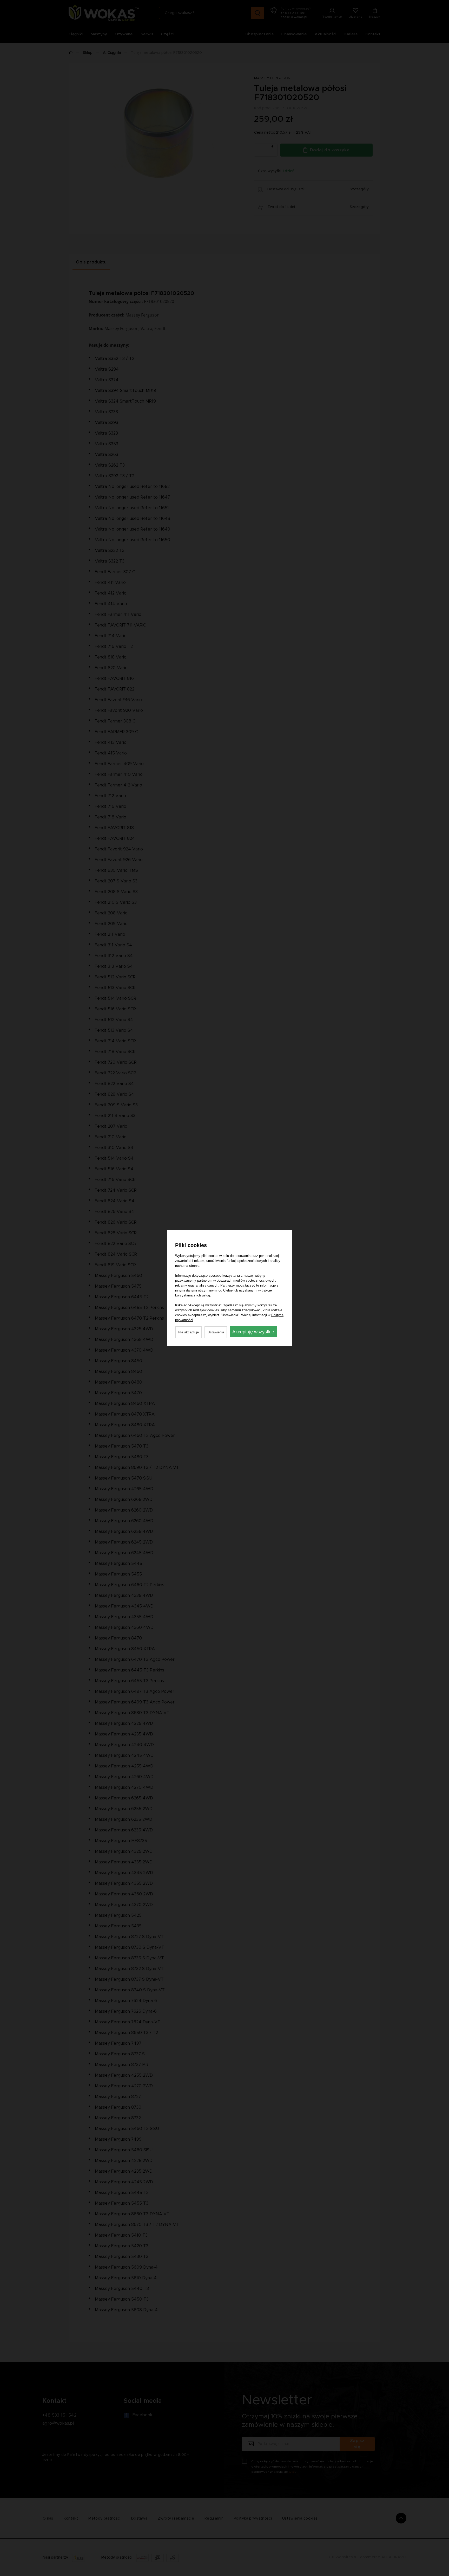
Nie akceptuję (189, 1332)
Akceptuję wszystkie (253, 1332)
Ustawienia (216, 1332)
